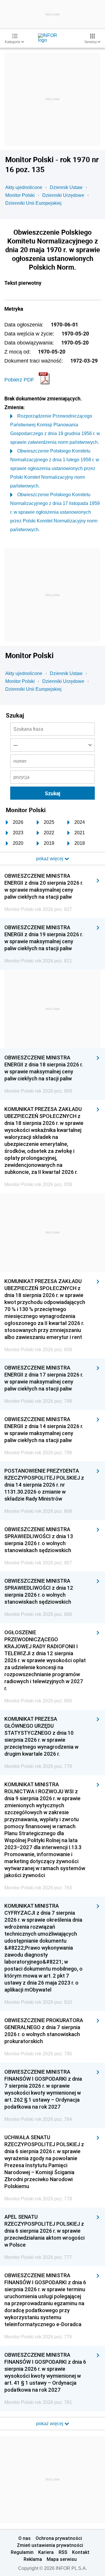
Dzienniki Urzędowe (63, 195)
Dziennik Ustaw (66, 187)
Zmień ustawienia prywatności (50, 2545)
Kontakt (81, 2552)
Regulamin (22, 2552)
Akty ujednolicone (24, 187)
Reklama (33, 2559)
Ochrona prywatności (59, 2538)
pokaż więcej (50, 2424)
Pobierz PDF (19, 380)
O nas (24, 2538)
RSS (63, 2552)
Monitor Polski (20, 195)
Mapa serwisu (62, 2559)
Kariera (46, 2552)
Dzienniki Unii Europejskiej (33, 203)
